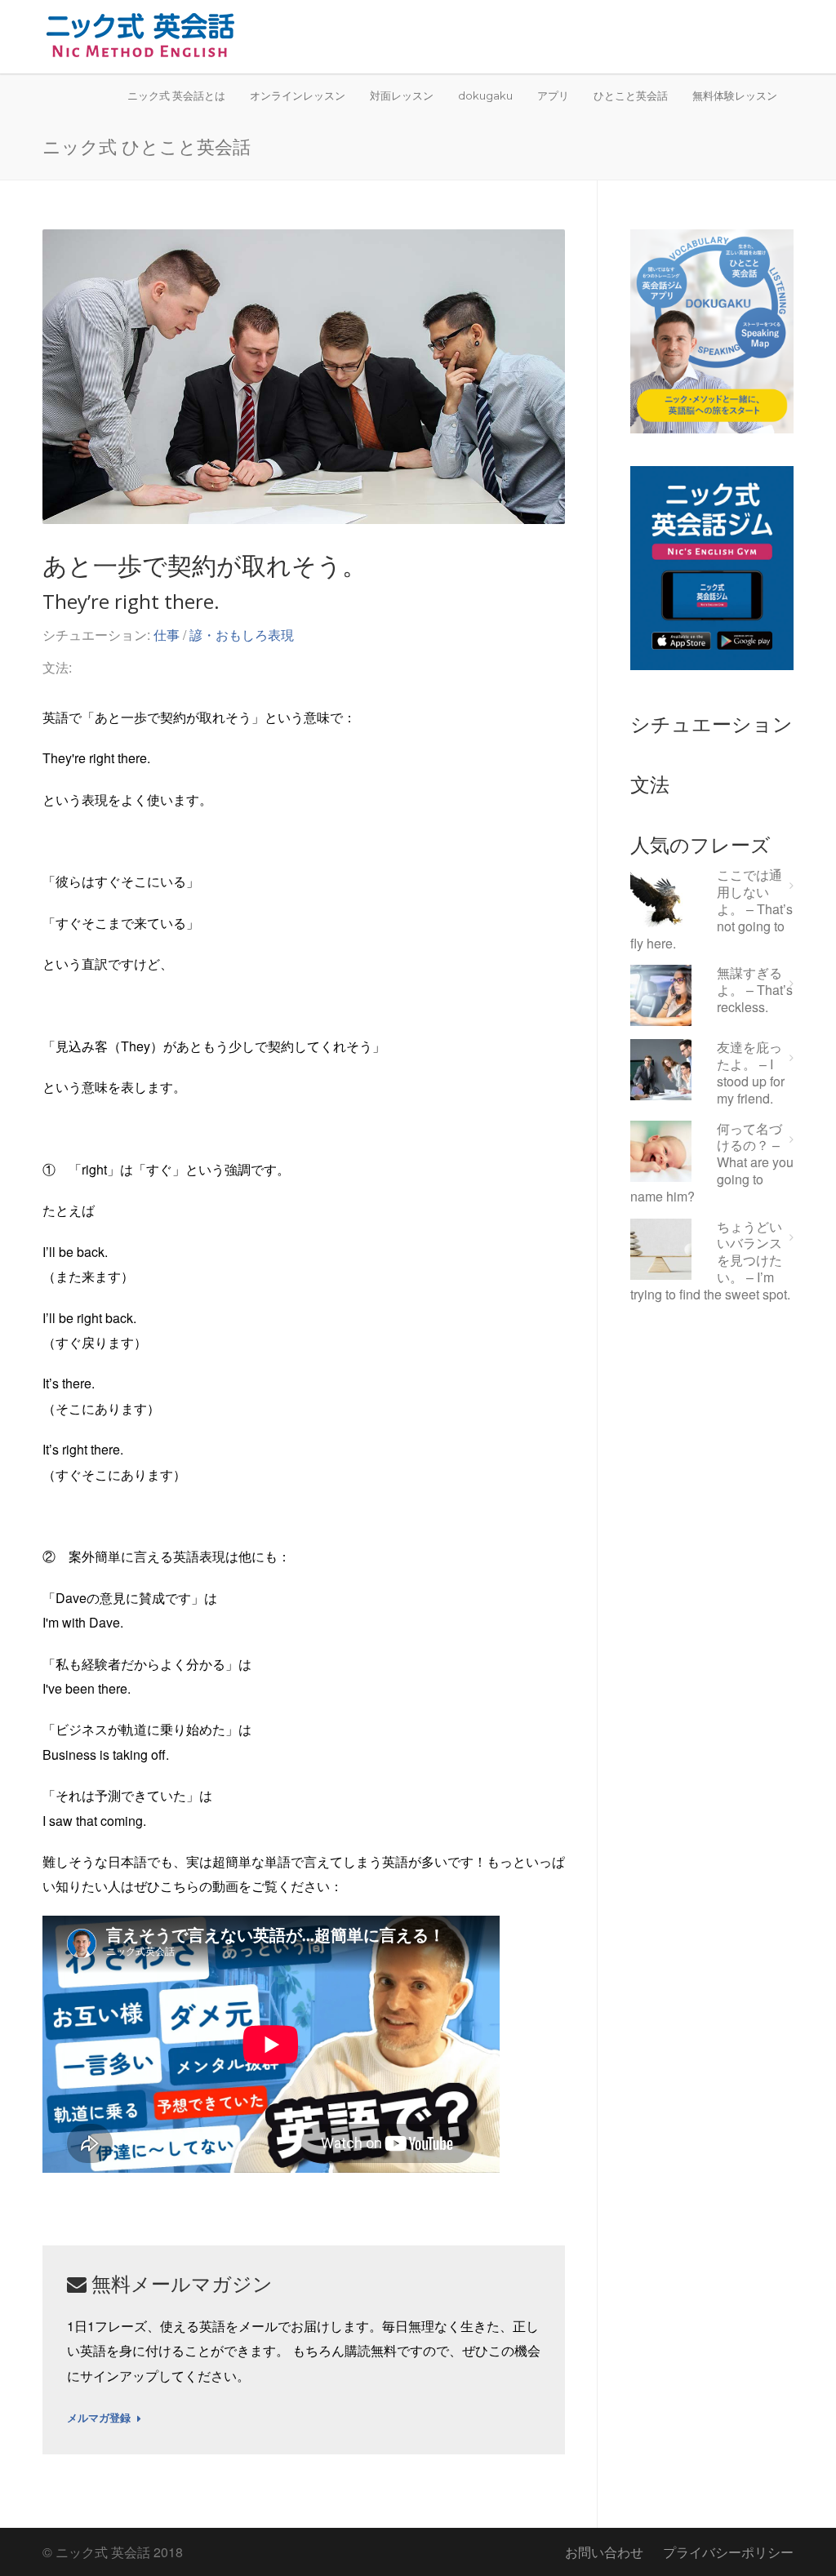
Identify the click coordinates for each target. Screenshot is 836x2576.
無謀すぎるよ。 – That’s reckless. (755, 990)
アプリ (553, 95)
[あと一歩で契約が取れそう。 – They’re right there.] (304, 377)
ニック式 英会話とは (176, 95)
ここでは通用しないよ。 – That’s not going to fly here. (711, 909)
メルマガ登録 (99, 2418)
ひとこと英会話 (631, 95)
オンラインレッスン (298, 95)
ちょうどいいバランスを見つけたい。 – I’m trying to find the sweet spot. (710, 1261)
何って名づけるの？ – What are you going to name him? (712, 1163)
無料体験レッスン (735, 95)
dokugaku (485, 95)
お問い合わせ (604, 2552)
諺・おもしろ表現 (242, 635)
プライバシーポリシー (728, 2552)
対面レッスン (402, 95)
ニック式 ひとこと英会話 (147, 146)
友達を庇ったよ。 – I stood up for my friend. (751, 1073)
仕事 (167, 635)
